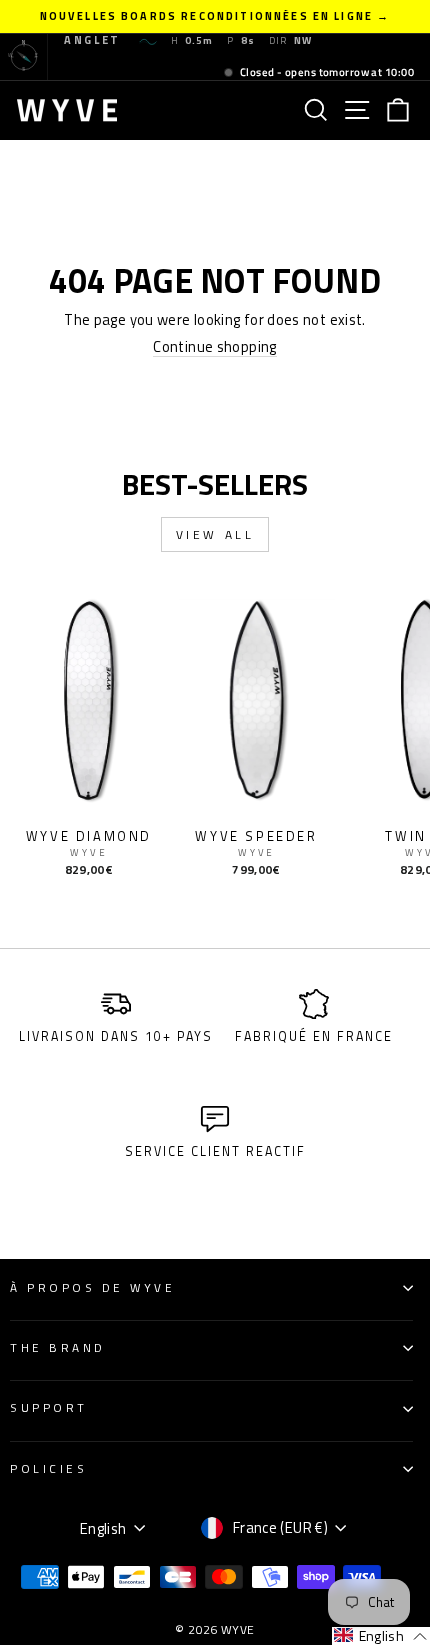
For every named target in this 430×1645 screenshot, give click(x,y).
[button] (381, 1636)
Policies (48, 1469)
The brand (58, 1348)
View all (215, 534)
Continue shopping (214, 347)
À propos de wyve (93, 1288)
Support (49, 1408)
